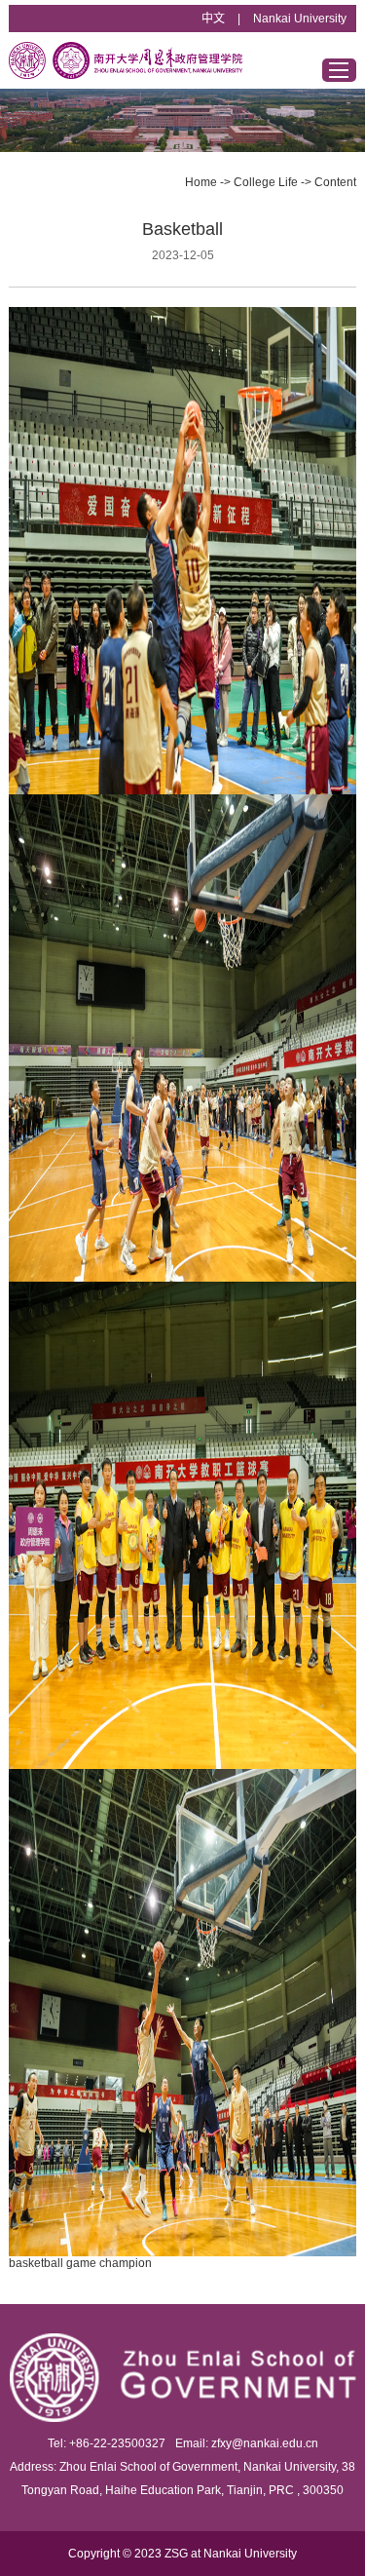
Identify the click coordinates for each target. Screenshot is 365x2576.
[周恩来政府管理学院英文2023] (126, 60)
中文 (213, 19)
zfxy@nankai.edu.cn (265, 2443)
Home (201, 182)
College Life (266, 182)
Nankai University (300, 19)
